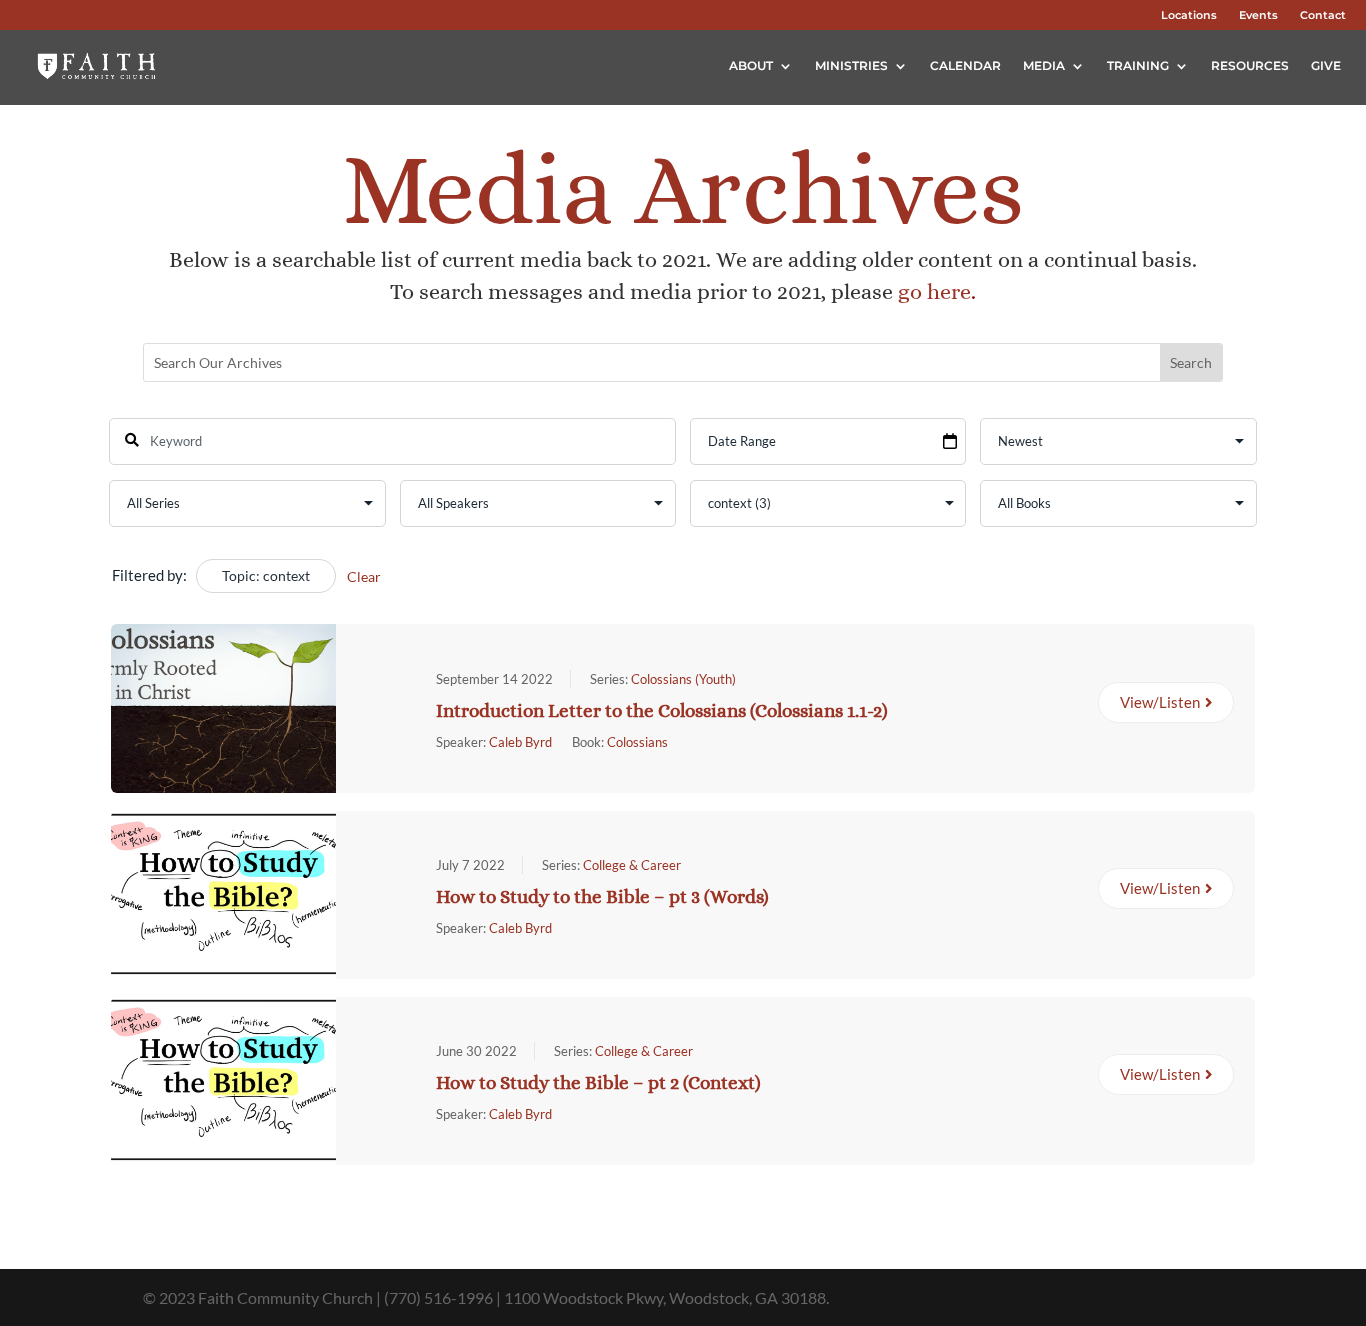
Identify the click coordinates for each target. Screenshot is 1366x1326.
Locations (1189, 15)
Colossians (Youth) (683, 679)
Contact (1323, 15)
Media (1044, 65)
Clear (364, 576)
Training (1138, 65)
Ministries (851, 65)
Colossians (637, 742)
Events (1258, 15)
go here (934, 291)
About (751, 65)
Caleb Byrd (520, 742)
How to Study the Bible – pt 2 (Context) (598, 1082)
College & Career (632, 865)
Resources (1250, 65)
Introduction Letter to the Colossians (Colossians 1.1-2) (662, 710)
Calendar (965, 65)
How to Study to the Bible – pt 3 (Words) (602, 896)
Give (1326, 65)
